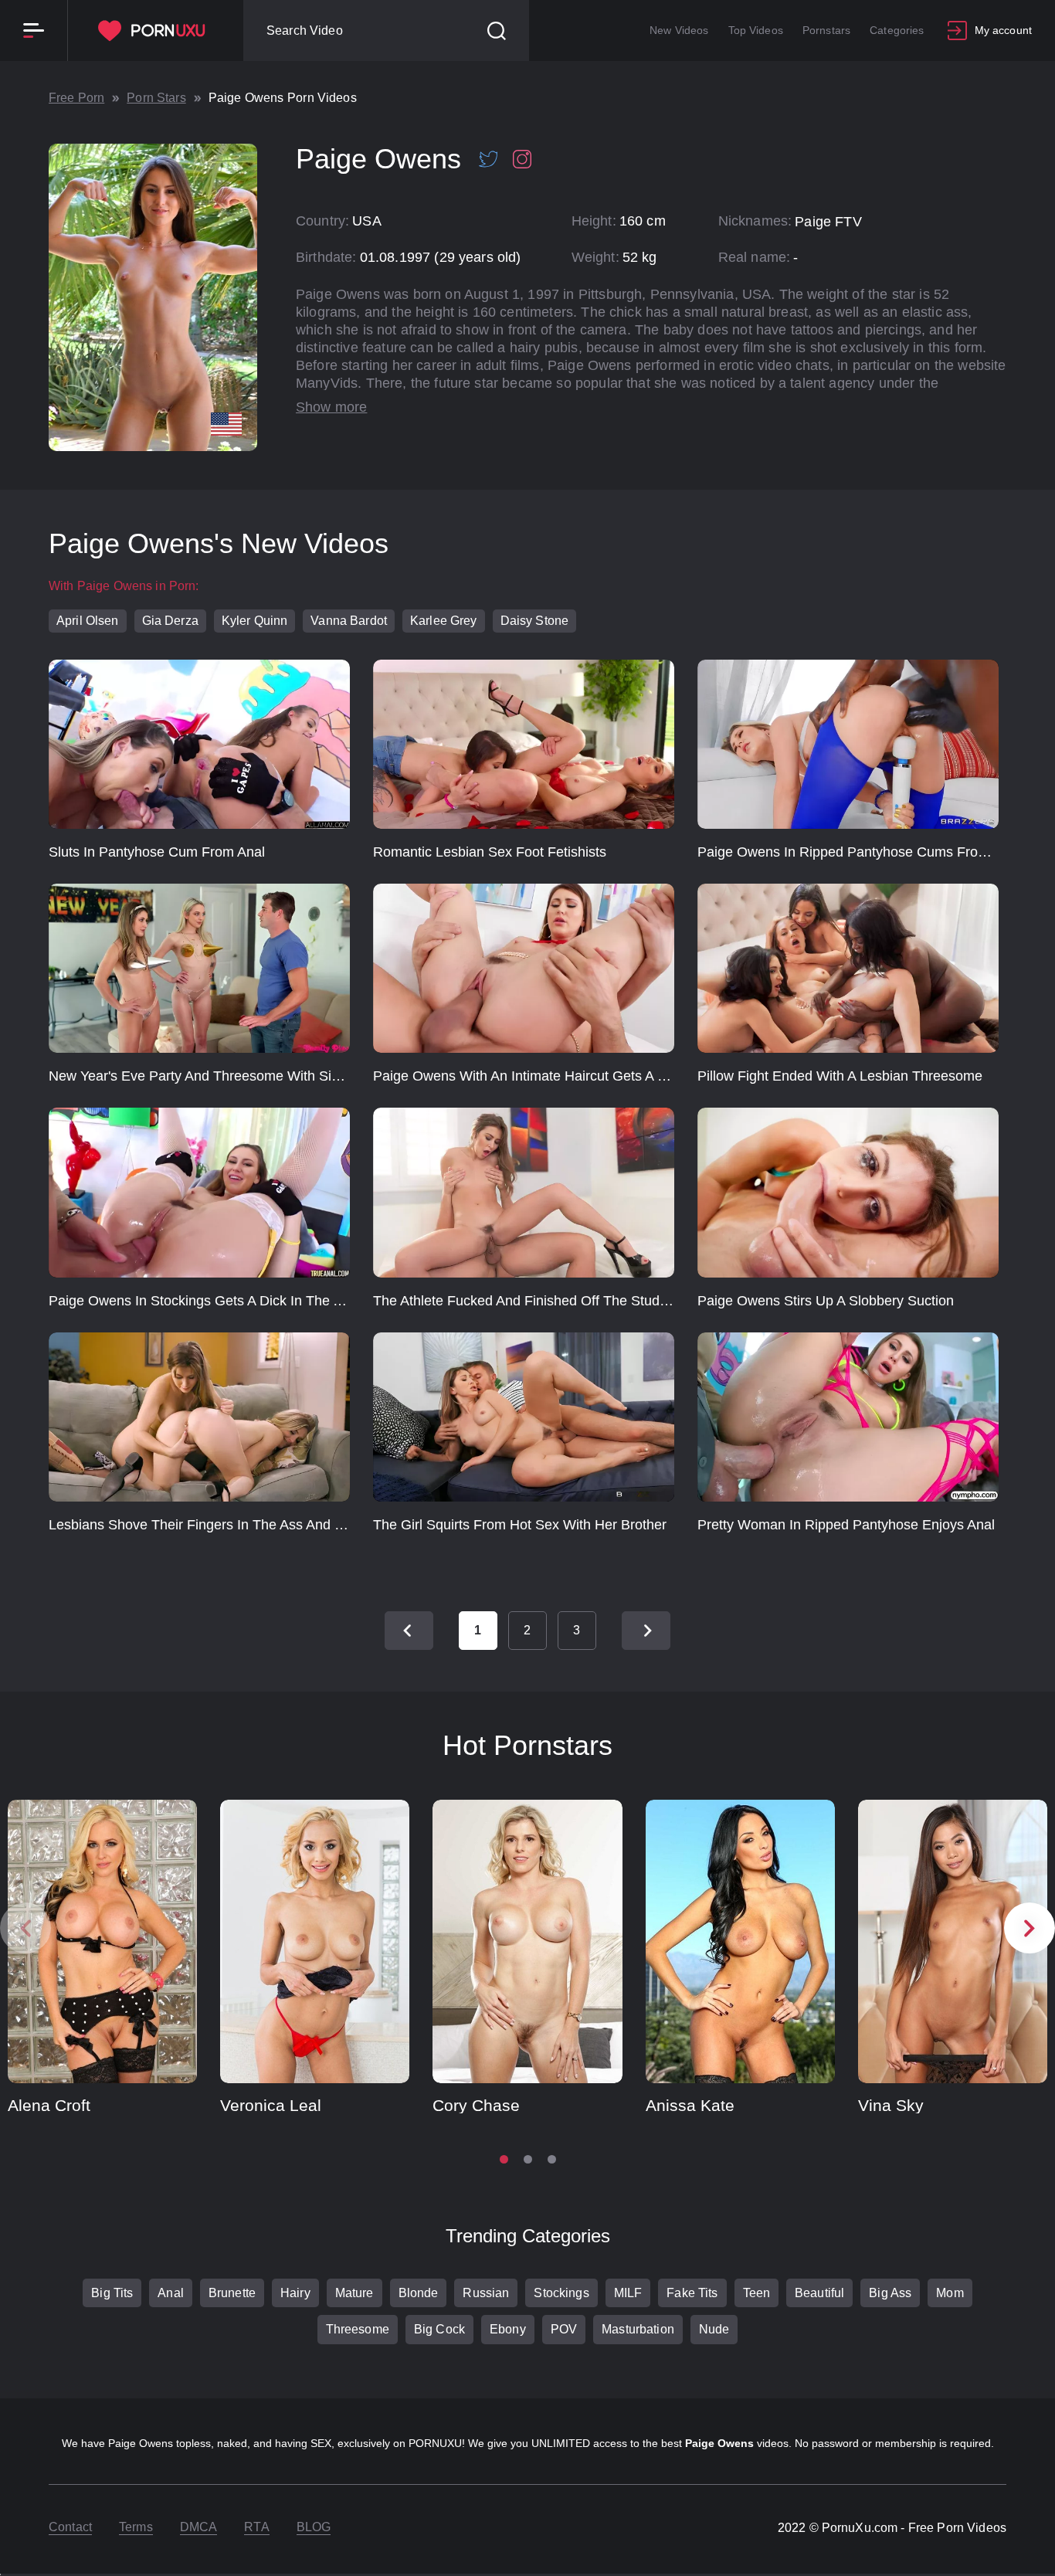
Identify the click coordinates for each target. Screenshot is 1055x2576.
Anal (171, 2293)
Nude (714, 2329)
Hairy (295, 2293)
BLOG (314, 2527)
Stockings (561, 2293)
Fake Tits (692, 2293)
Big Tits (112, 2293)
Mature (354, 2293)
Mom (950, 2293)
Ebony (508, 2329)
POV (564, 2329)
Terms (136, 2527)
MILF (628, 2293)
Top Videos (756, 30)
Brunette (232, 2293)
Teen (757, 2293)
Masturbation (638, 2329)
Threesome (358, 2329)
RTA (256, 2527)
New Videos (679, 30)
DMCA (199, 2527)
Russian (486, 2293)
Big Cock (439, 2329)
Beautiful (819, 2293)
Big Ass (890, 2293)
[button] (1030, 1928)
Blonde (419, 2293)
